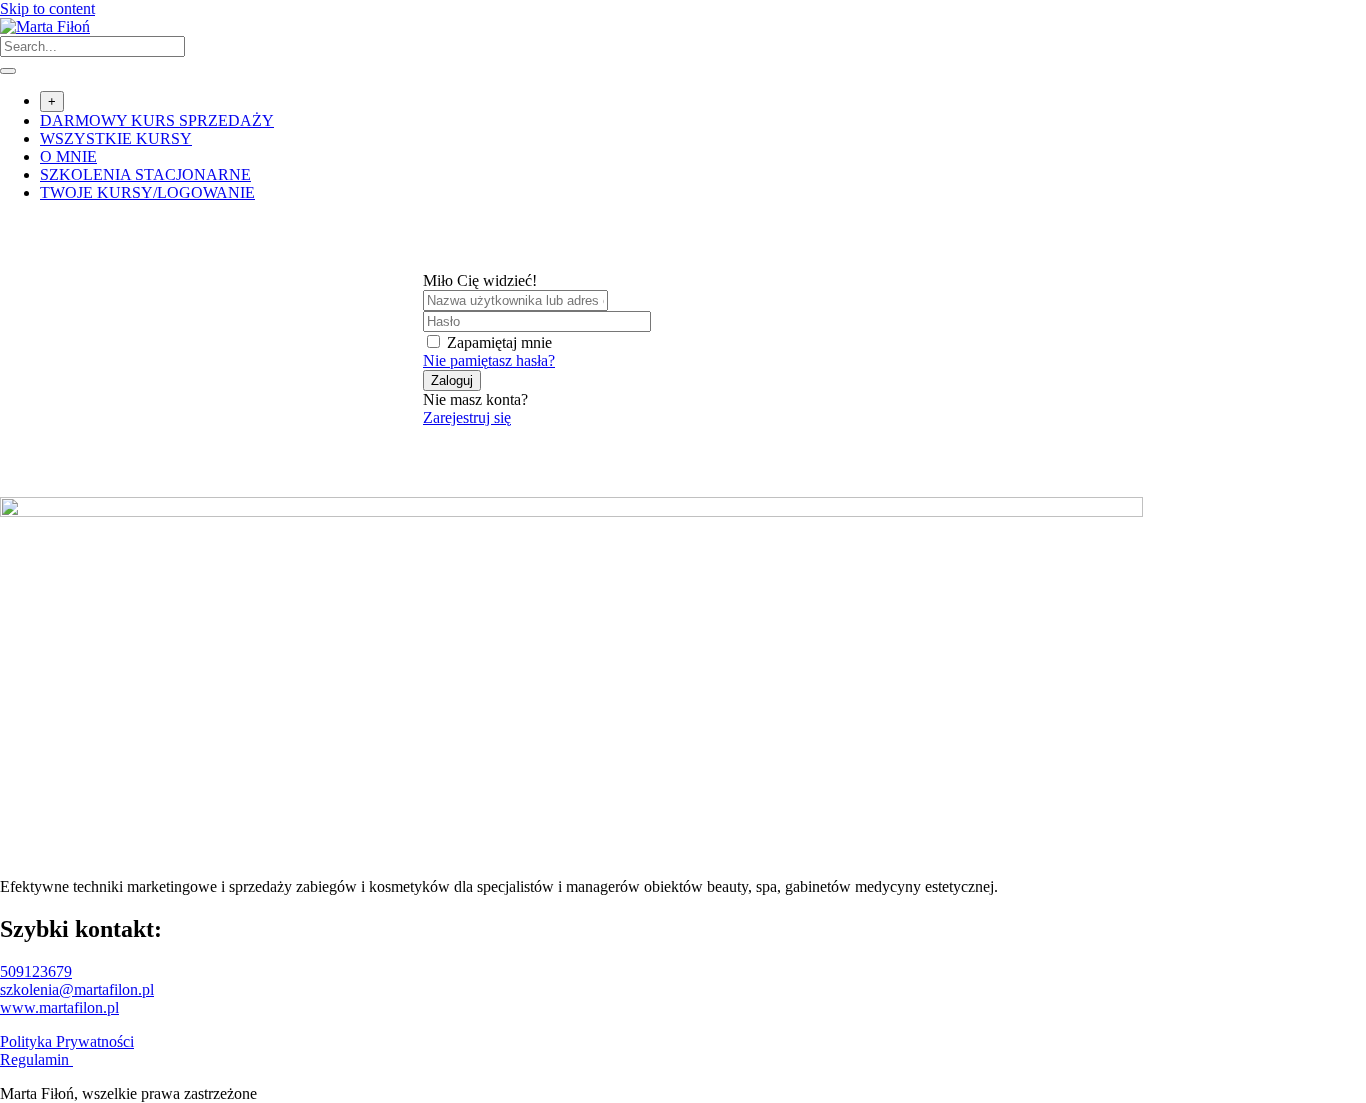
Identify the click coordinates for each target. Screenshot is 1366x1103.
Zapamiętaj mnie (499, 342)
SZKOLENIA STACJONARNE (145, 174)
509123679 (36, 971)
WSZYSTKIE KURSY (116, 138)
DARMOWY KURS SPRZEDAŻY (157, 120)
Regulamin (36, 1059)
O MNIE (68, 156)
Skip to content (47, 8)
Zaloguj (452, 380)
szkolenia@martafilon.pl (77, 989)
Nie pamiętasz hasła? (489, 360)
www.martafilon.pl (59, 1007)
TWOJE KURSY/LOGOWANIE (147, 192)
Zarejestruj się (467, 417)
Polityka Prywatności (67, 1041)
